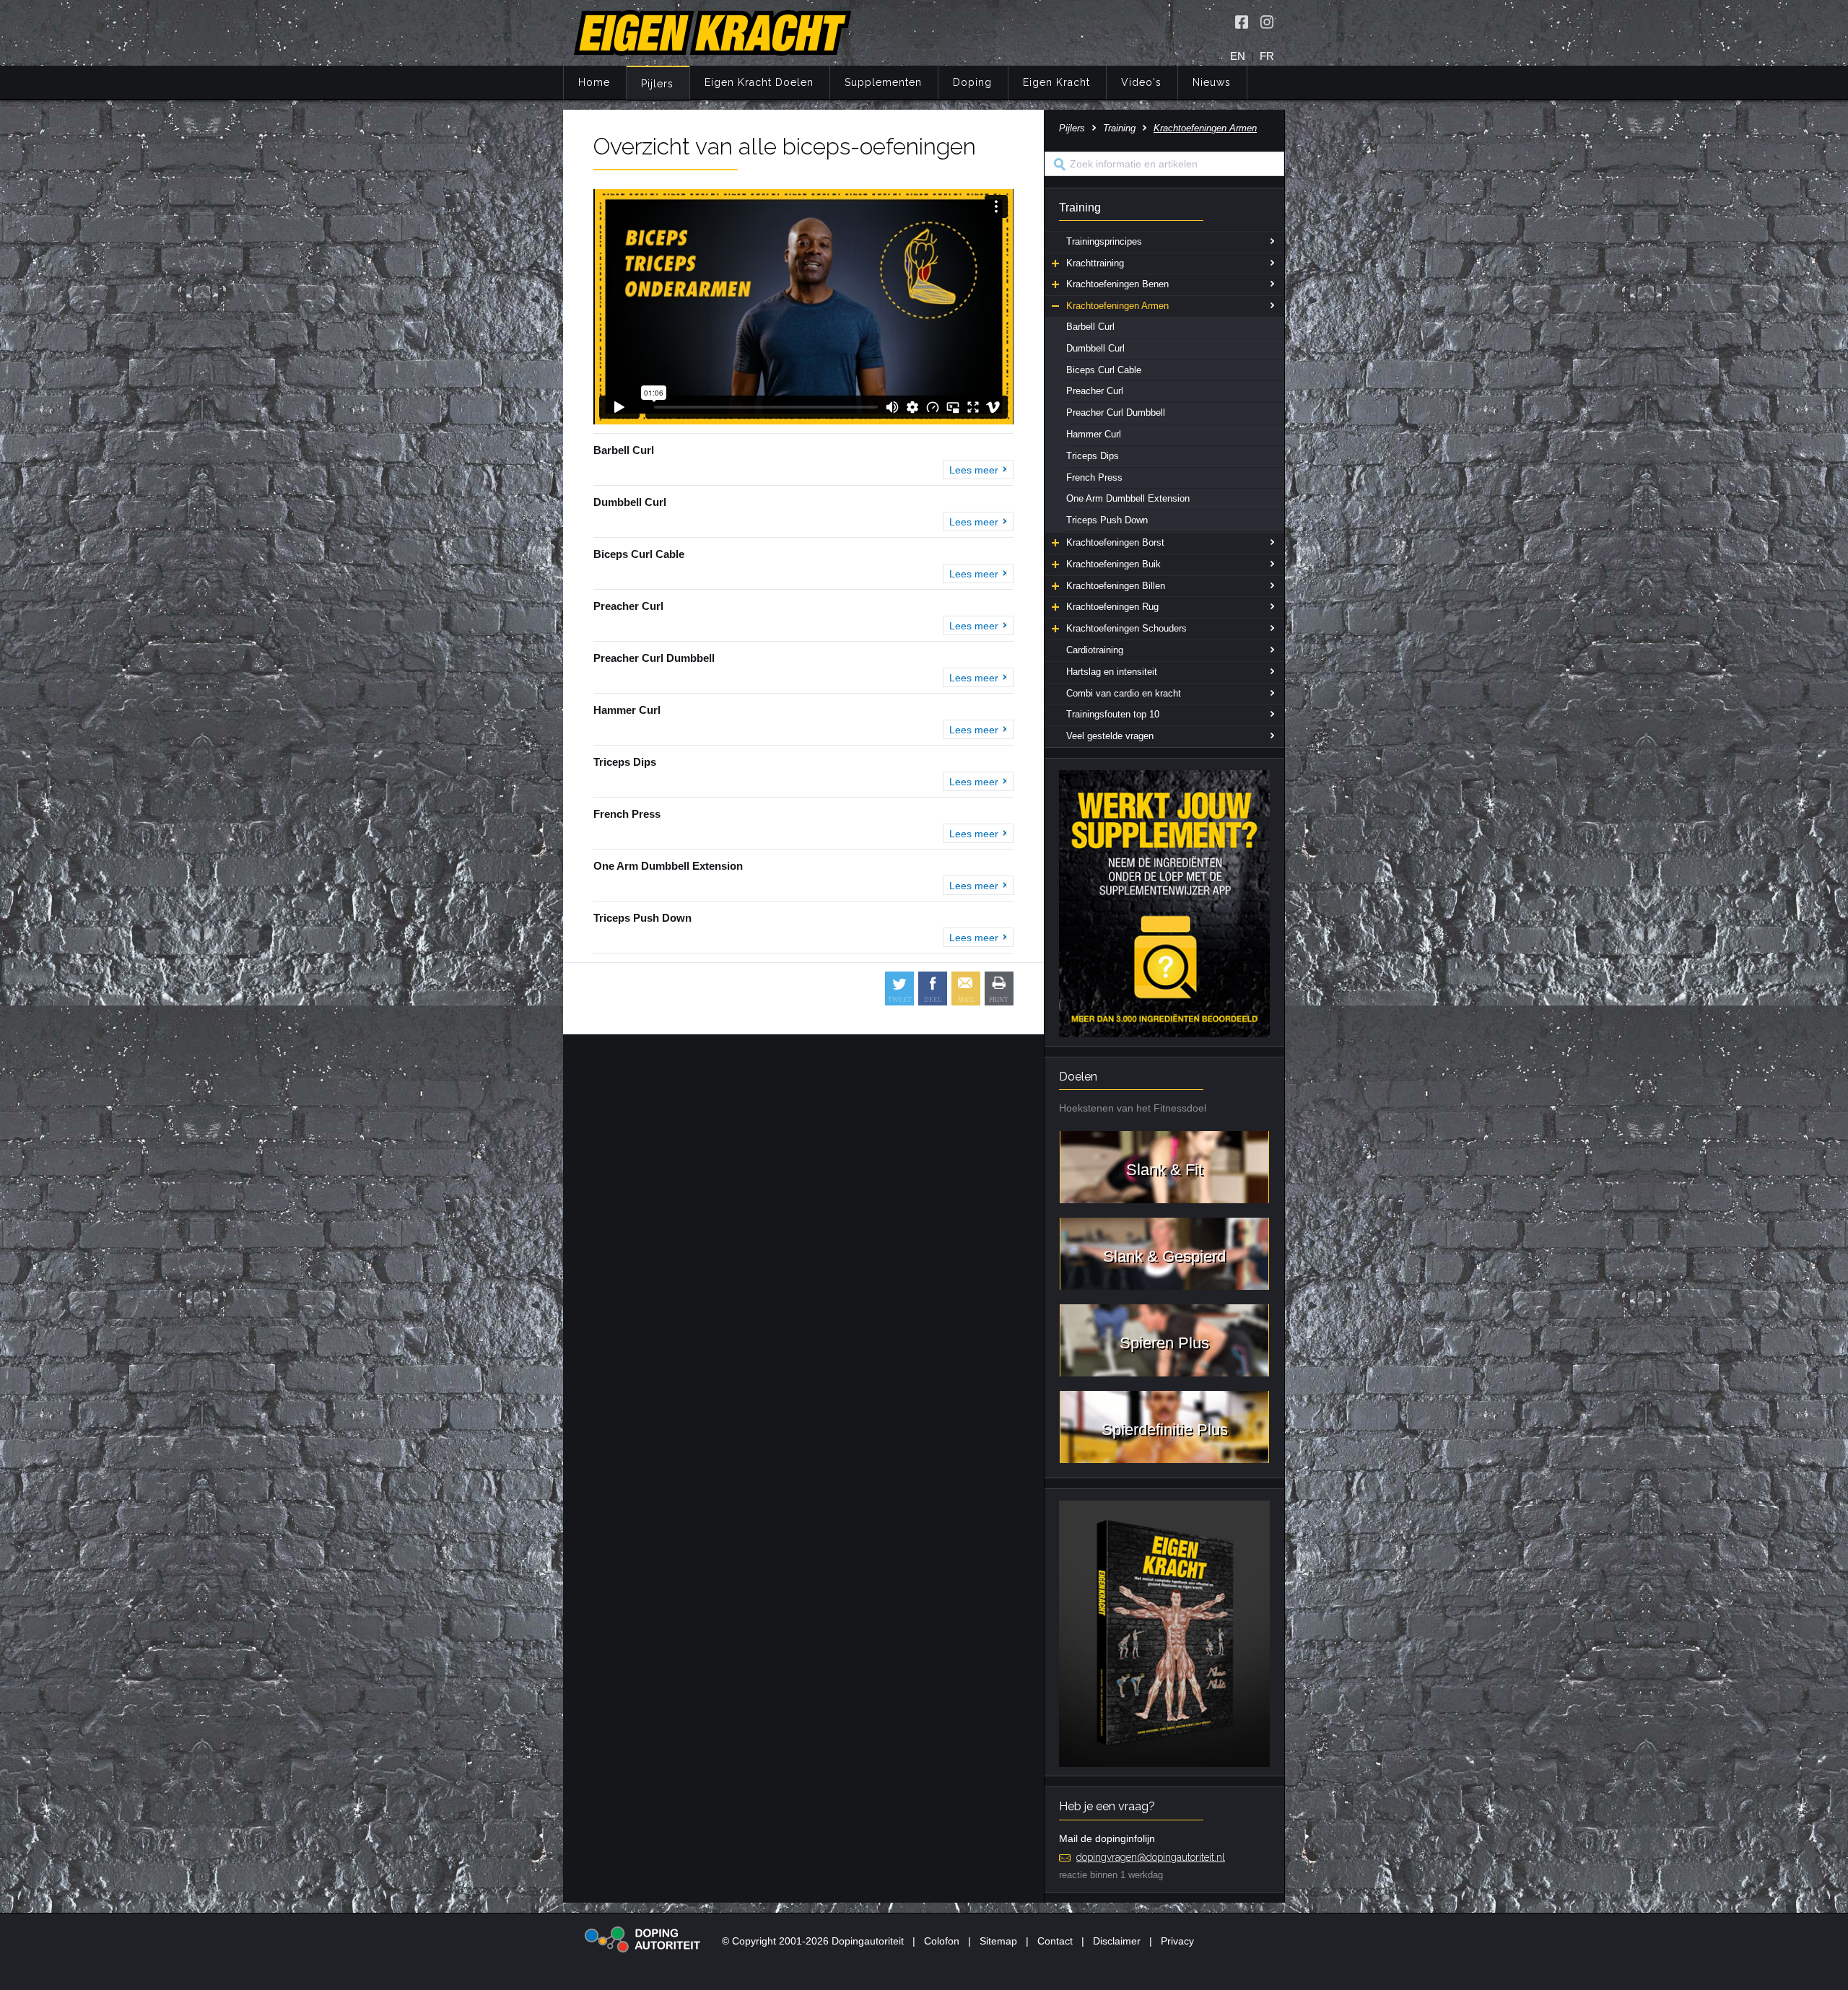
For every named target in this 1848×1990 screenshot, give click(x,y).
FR (1267, 56)
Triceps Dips (1093, 456)
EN (1238, 56)
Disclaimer (1117, 1941)
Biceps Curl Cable (1104, 370)
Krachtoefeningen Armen (1117, 306)
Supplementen (883, 82)
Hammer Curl (1094, 434)
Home (594, 82)
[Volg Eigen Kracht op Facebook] (1242, 22)
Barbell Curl (1090, 327)
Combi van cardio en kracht (1124, 693)
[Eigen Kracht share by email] (966, 989)
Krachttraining (1095, 263)
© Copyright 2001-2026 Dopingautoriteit (813, 1941)
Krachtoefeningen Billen (1116, 586)
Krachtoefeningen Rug (1112, 607)
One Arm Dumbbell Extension (1128, 498)
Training (1119, 128)
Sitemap (998, 1941)
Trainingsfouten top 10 (1113, 714)
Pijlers (657, 84)
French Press (1094, 477)
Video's (1141, 82)
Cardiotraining (1095, 650)
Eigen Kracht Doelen (759, 82)
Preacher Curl (1095, 391)
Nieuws (1212, 82)
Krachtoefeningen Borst (1115, 542)
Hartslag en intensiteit (1112, 672)
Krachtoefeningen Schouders (1126, 628)
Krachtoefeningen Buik (1113, 564)
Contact (1055, 1941)
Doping (972, 82)
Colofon (942, 1941)
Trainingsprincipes (1104, 241)
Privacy (1177, 1941)
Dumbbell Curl (1095, 348)
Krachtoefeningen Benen (1117, 284)
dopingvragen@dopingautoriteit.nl (1151, 1857)
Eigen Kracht (1056, 82)
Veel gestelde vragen (1110, 736)
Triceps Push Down (1107, 520)
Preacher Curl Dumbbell (1116, 413)
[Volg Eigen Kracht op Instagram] (1267, 22)
